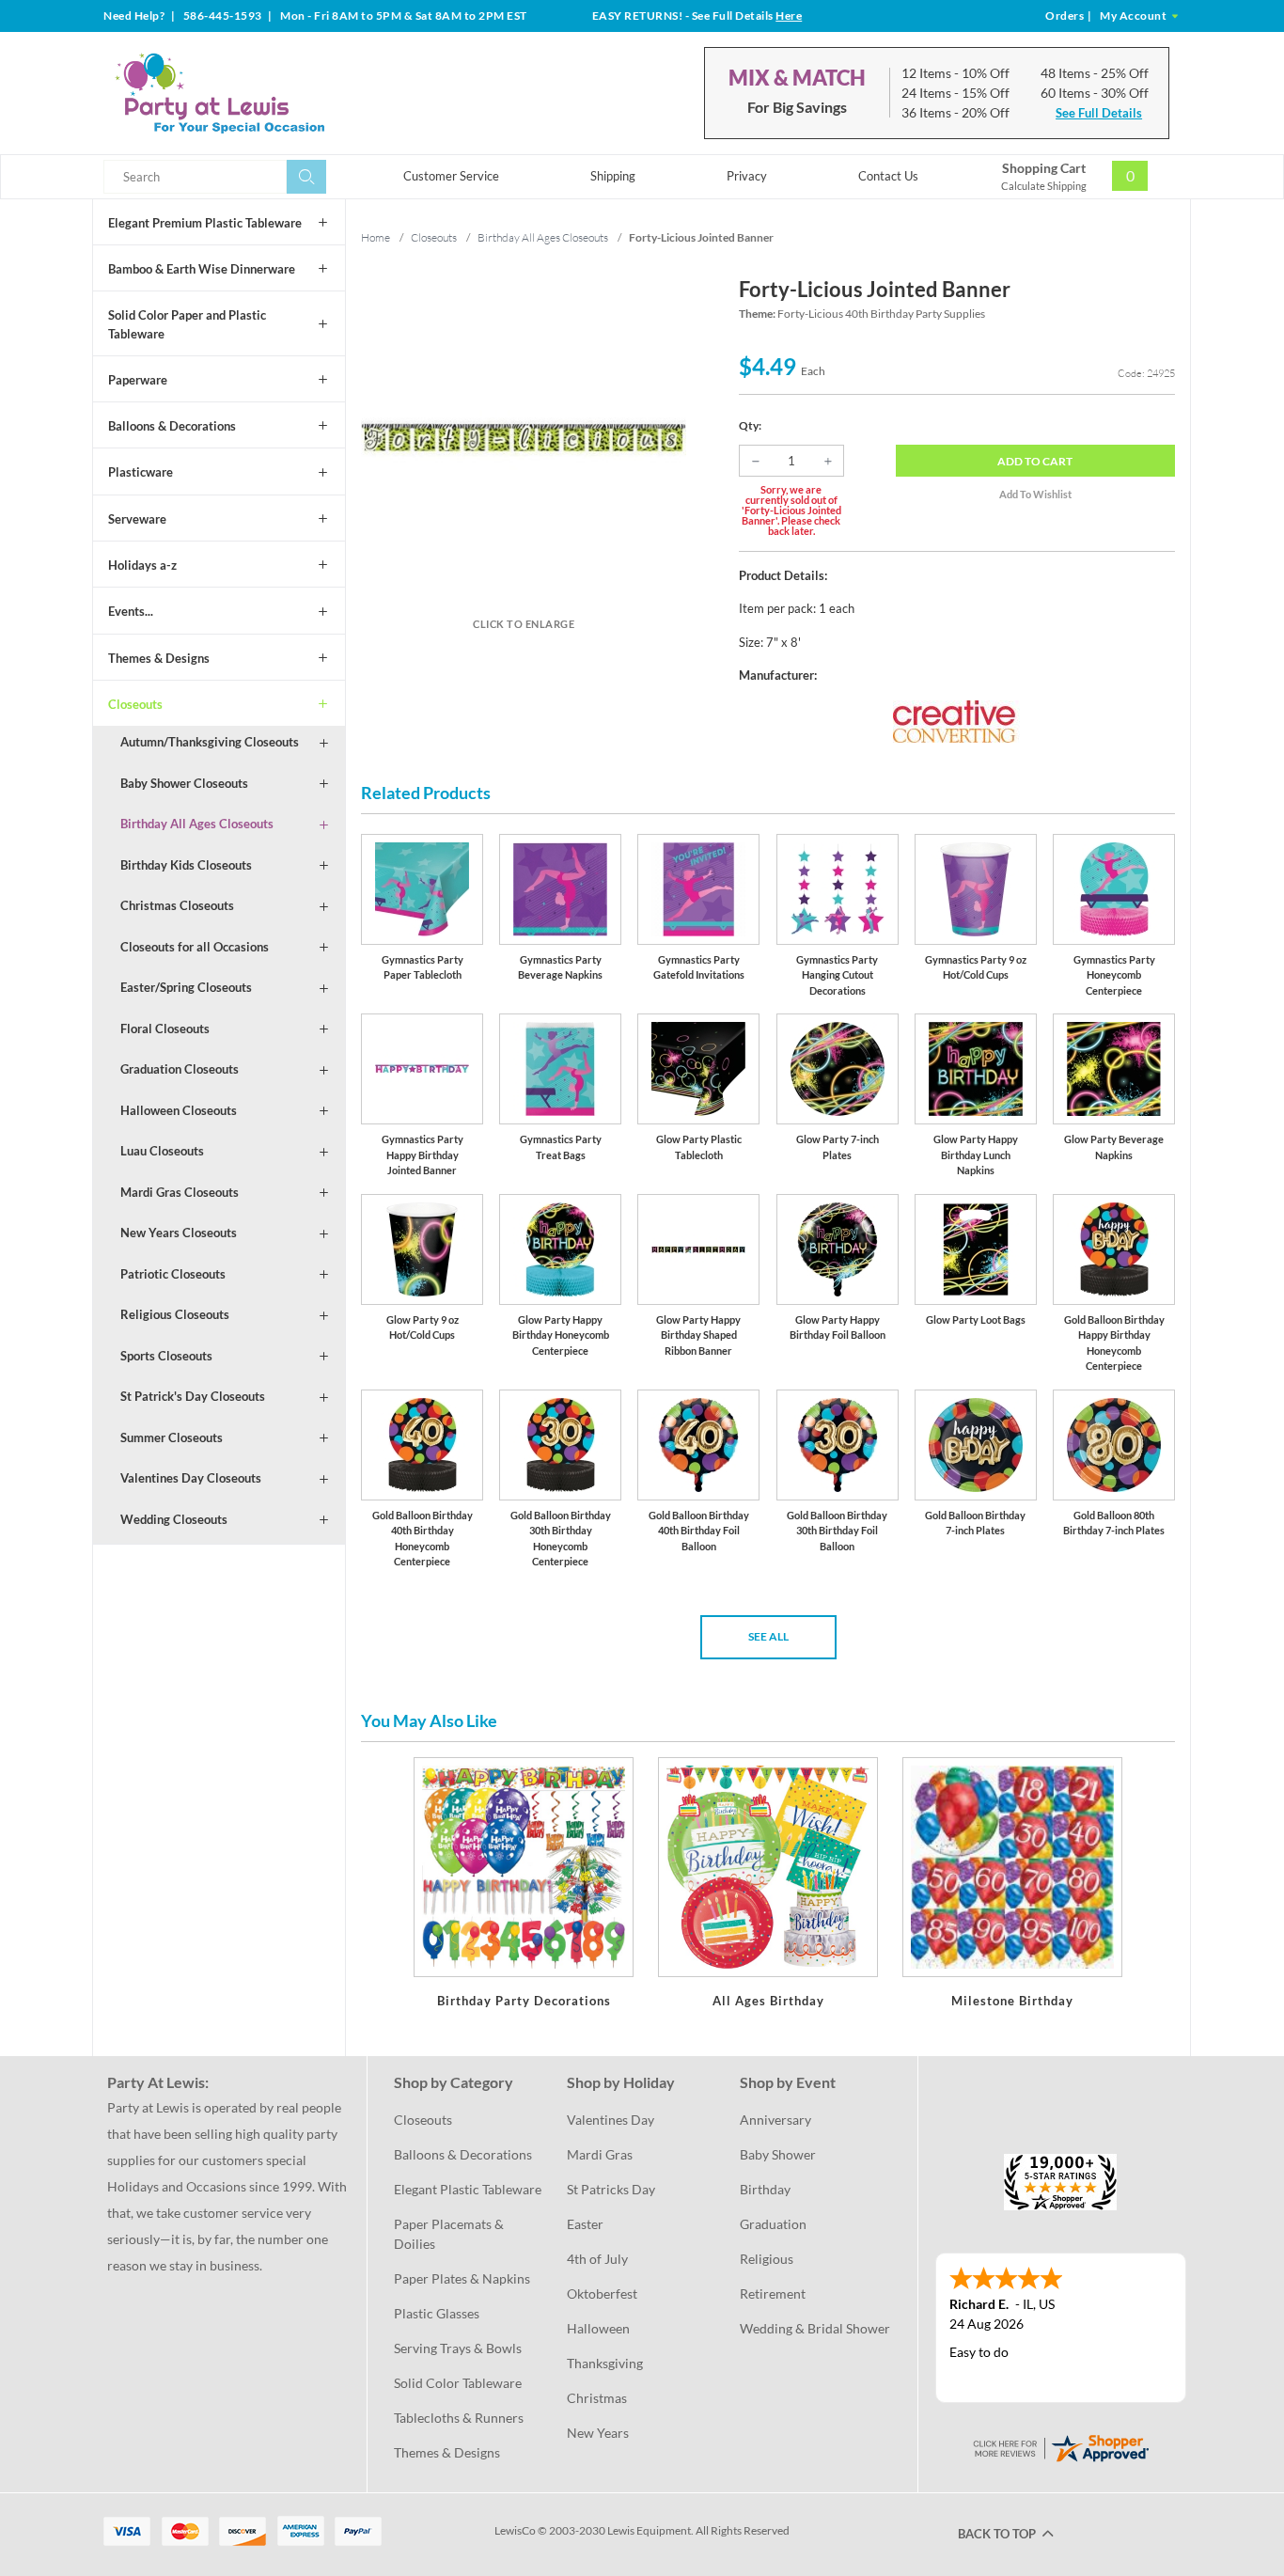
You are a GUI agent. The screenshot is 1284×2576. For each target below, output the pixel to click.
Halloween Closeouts (179, 1110)
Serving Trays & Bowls (458, 2348)
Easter (585, 2224)
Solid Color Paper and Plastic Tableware (187, 324)
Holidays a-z (142, 565)
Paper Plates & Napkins (462, 2278)
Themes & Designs (159, 658)
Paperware (138, 380)
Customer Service (451, 176)
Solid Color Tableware (458, 2383)
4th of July (597, 2259)
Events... (131, 611)
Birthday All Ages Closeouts (197, 824)
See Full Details (1099, 113)
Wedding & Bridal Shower (815, 2328)
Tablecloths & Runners (459, 2418)
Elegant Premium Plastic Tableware (205, 223)
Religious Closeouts (175, 1314)
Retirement (773, 2293)
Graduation (773, 2224)
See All (768, 1636)
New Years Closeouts (179, 1233)
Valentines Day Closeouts (191, 1478)
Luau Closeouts (162, 1151)
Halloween (598, 2328)
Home (376, 237)
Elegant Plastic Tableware (468, 2189)
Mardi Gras (600, 2154)
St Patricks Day (611, 2189)
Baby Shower (778, 2154)
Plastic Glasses (437, 2313)
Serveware (137, 519)
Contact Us (888, 176)
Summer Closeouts (172, 1437)
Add (1035, 461)
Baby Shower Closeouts (184, 783)
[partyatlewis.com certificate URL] (1060, 2446)
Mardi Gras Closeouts (180, 1192)
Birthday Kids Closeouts (186, 865)
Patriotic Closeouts (173, 1274)
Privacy (747, 176)
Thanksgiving (605, 2363)
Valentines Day (611, 2120)
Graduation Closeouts (180, 1069)
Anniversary (775, 2120)
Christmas (597, 2398)
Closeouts (135, 704)
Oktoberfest (602, 2293)
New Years (598, 2433)
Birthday (765, 2189)
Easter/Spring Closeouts (186, 987)
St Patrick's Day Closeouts (193, 1396)
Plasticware (141, 472)
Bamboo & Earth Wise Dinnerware (202, 269)
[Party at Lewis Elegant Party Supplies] (265, 93)
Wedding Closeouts (174, 1519)
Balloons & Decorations (172, 426)
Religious (767, 2259)
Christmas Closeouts (177, 905)
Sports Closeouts (166, 1356)
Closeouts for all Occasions (195, 947)
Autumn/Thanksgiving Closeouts (210, 742)
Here (789, 16)
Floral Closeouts (165, 1029)
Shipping (613, 176)
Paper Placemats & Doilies (450, 2234)
